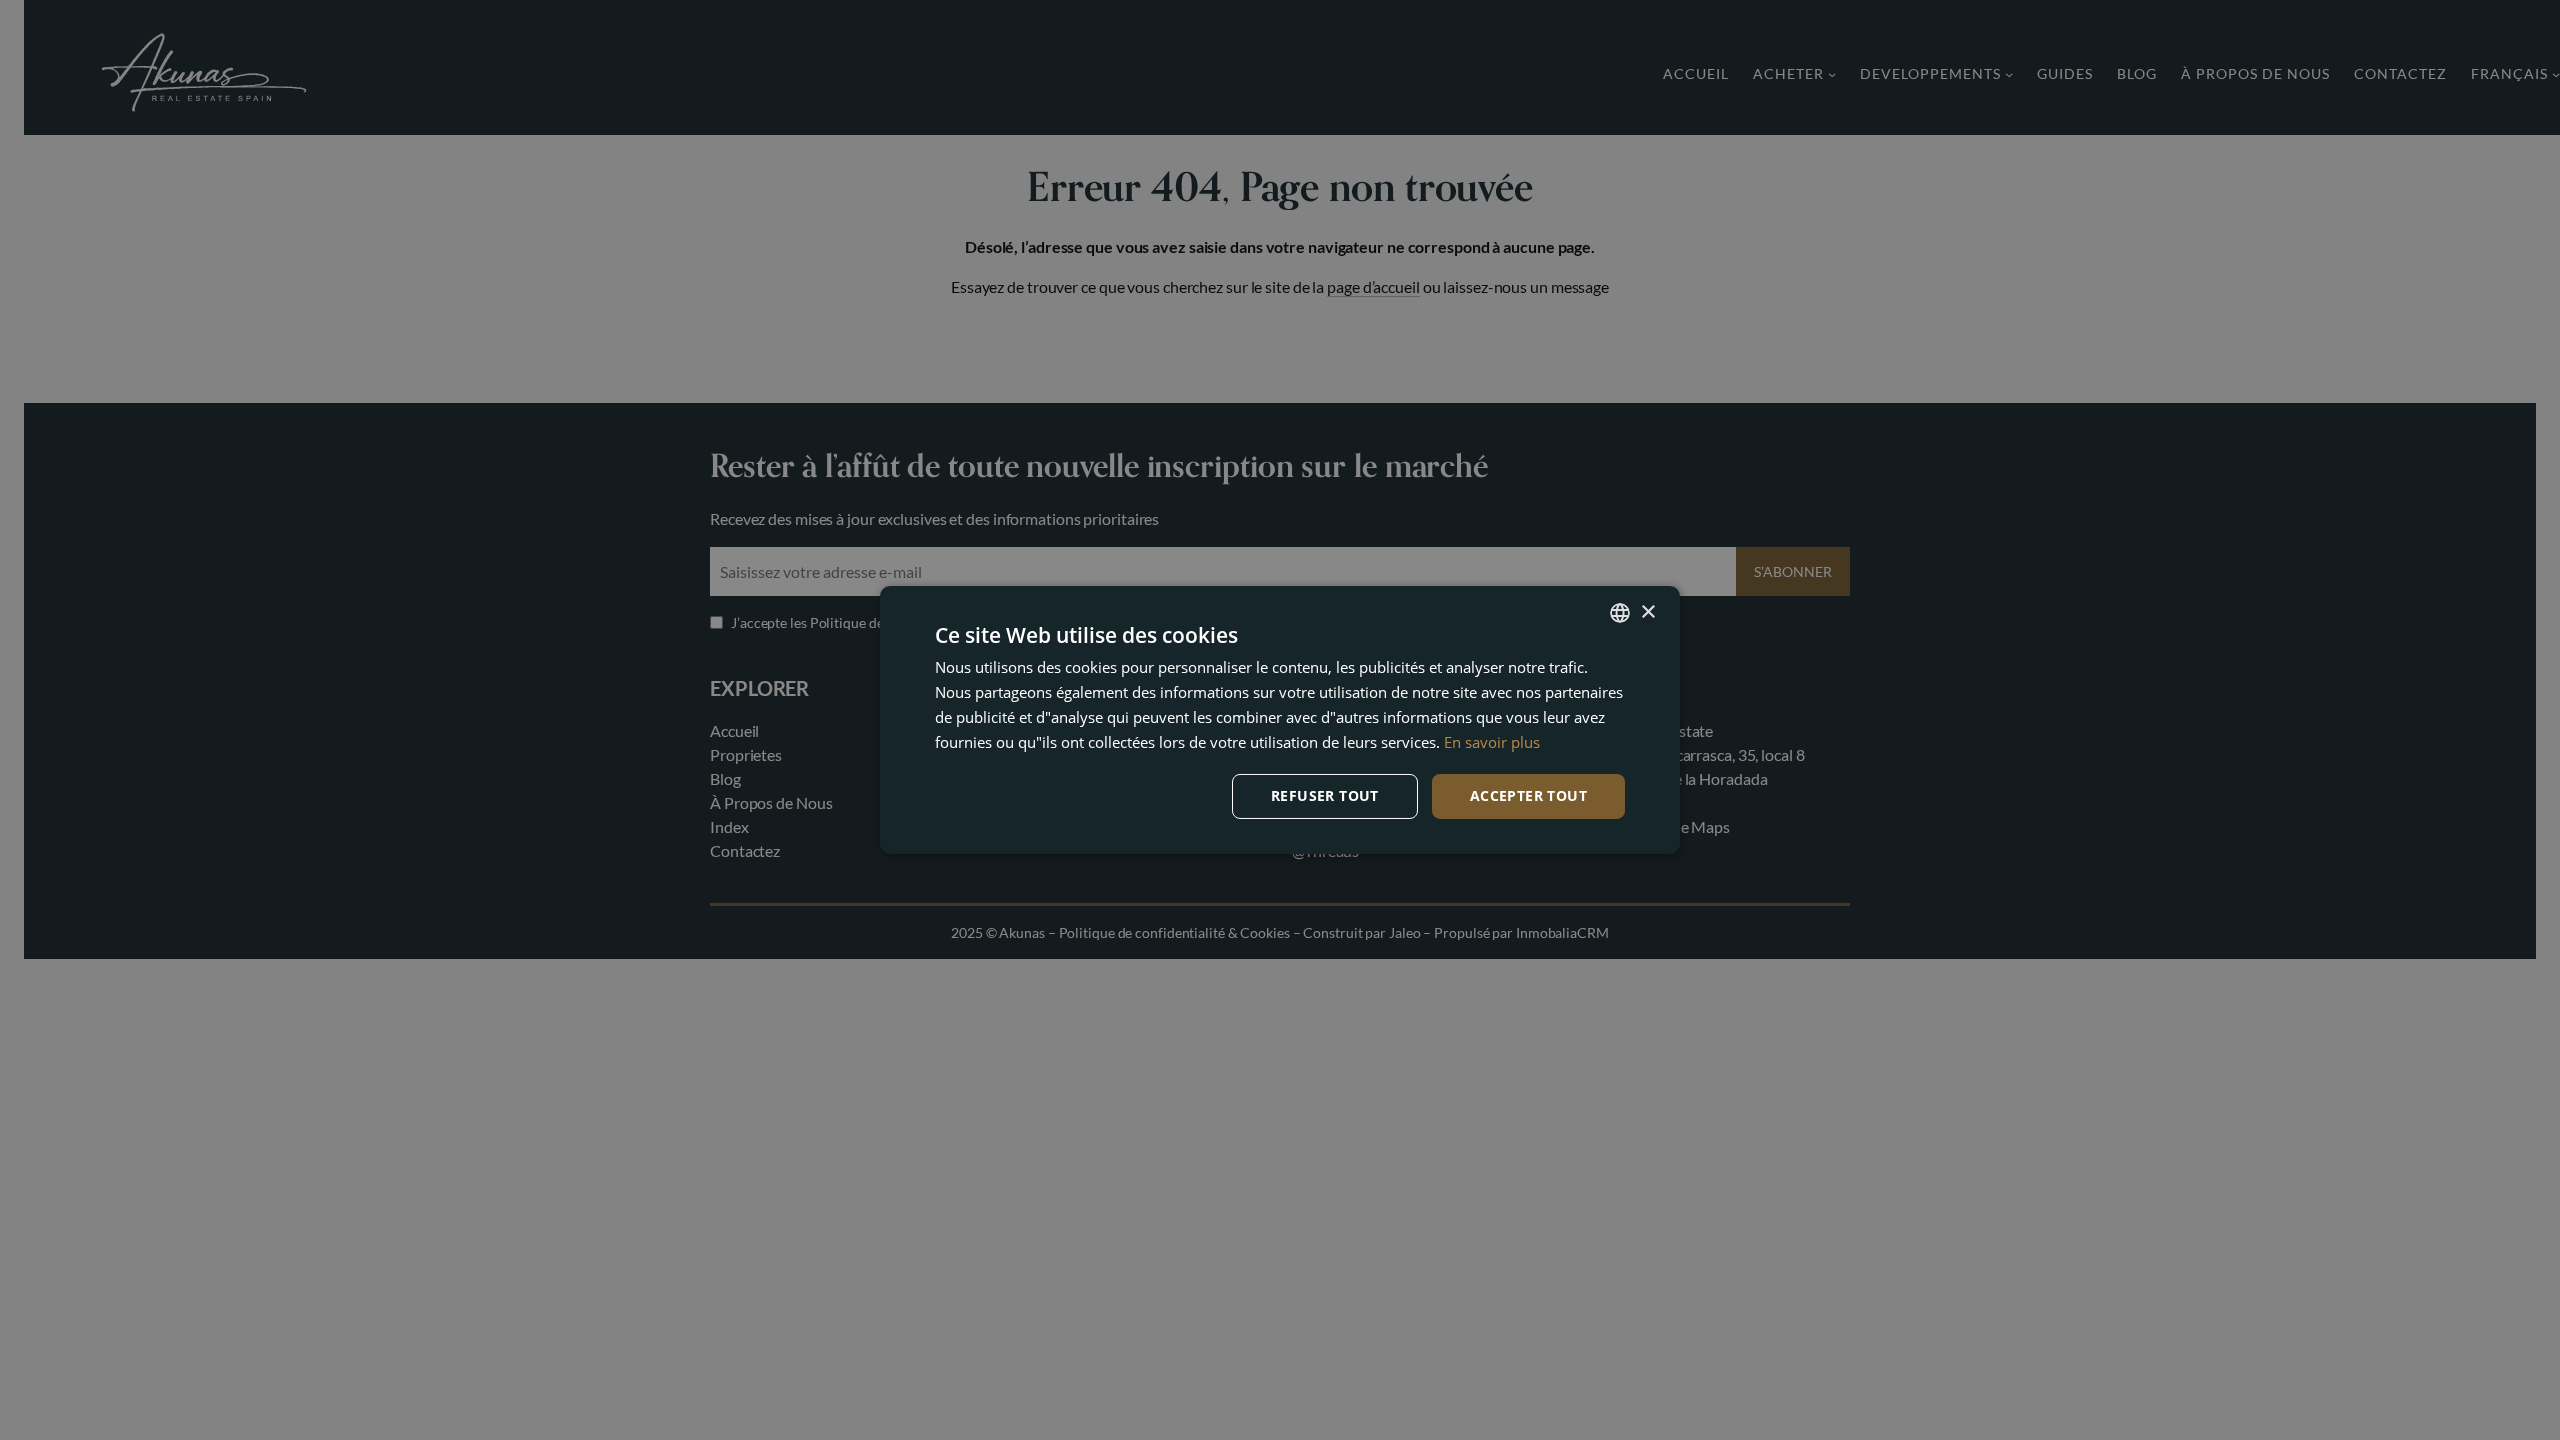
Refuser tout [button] (1325, 795)
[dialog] (1280, 720)
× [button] (1647, 611)
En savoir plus (1492, 742)
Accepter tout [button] (1528, 795)
